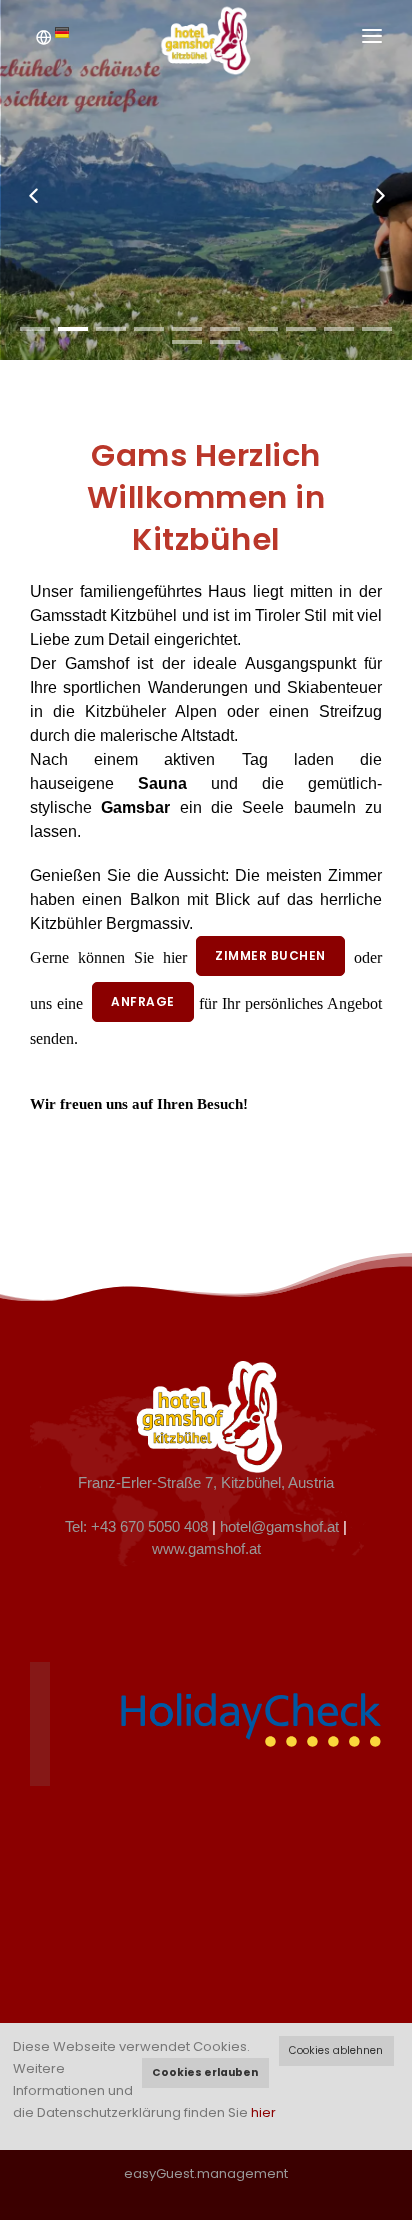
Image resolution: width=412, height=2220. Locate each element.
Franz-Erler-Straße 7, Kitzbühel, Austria (206, 1483)
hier (263, 2112)
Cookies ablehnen (336, 2050)
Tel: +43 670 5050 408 (136, 1527)
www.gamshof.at (206, 1549)
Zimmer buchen (270, 955)
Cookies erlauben (205, 2072)
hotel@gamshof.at (279, 1527)
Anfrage (143, 1001)
